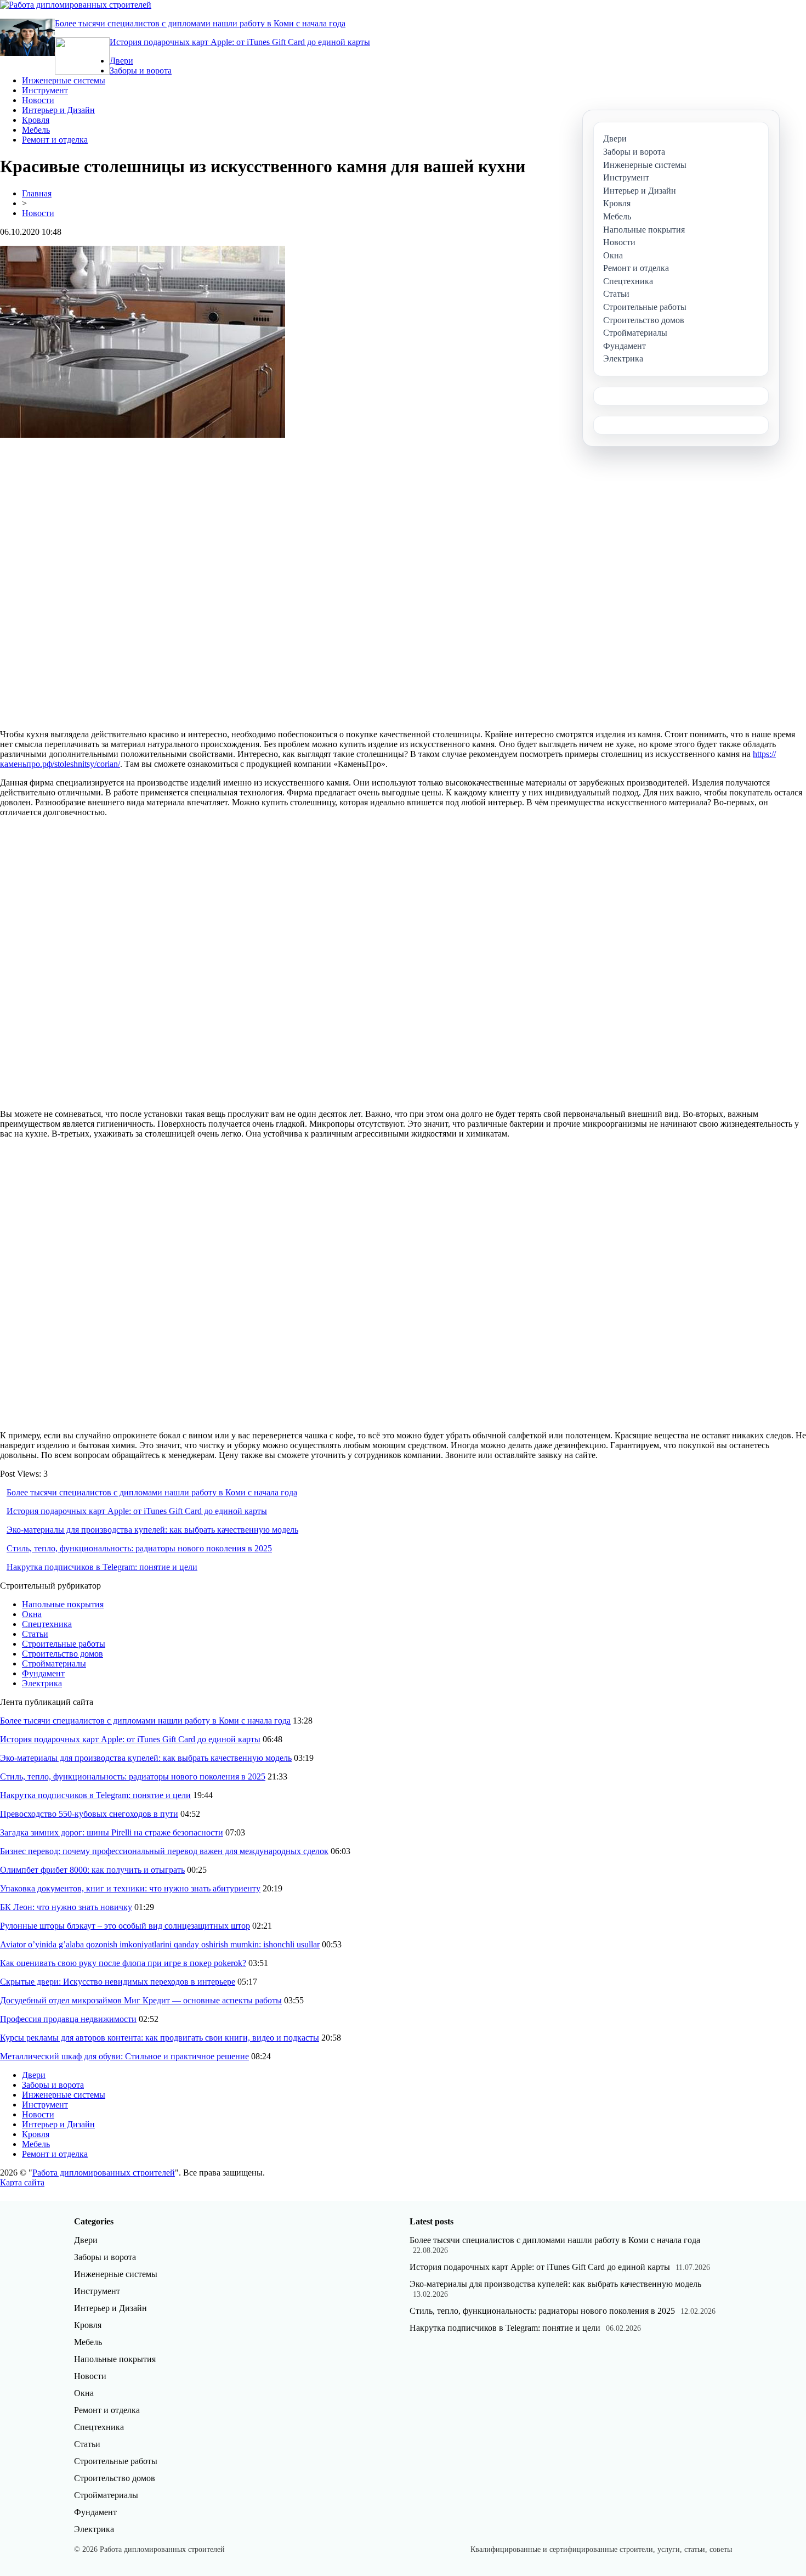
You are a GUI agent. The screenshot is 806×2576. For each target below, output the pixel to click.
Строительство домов (63, 1654)
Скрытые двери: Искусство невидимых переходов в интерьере (118, 1982)
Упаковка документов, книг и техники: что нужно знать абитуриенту (130, 1888)
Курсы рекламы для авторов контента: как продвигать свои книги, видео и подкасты (160, 2038)
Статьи (35, 1634)
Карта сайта (22, 2182)
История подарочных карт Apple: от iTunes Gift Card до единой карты (240, 42)
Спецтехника (47, 1624)
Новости (38, 100)
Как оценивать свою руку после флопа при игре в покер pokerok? (123, 1963)
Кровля (36, 120)
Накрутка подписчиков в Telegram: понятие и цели (102, 1567)
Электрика (42, 1683)
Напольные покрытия (63, 1604)
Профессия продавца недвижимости (68, 2019)
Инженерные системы (64, 80)
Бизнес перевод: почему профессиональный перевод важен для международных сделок (164, 1851)
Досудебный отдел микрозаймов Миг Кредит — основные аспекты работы (141, 2000)
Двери (121, 61)
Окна (32, 1614)
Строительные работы (64, 1644)
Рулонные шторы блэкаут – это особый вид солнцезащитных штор (125, 1926)
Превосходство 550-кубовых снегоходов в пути (89, 1814)
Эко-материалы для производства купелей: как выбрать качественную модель (152, 1530)
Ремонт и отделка (55, 140)
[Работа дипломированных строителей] (76, 5)
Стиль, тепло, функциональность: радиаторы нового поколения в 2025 (139, 1548)
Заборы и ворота (141, 70)
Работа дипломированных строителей (104, 2173)
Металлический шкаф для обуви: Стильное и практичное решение (124, 2056)
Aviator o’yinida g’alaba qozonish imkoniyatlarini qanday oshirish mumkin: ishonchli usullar (160, 1944)
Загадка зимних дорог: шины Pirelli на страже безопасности (112, 1832)
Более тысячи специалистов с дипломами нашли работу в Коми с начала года (200, 23)
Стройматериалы (54, 1663)
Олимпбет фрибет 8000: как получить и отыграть (92, 1870)
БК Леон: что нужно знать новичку (66, 1907)
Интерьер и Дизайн (58, 110)
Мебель (36, 130)
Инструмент (45, 90)
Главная (37, 193)
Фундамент (43, 1673)
